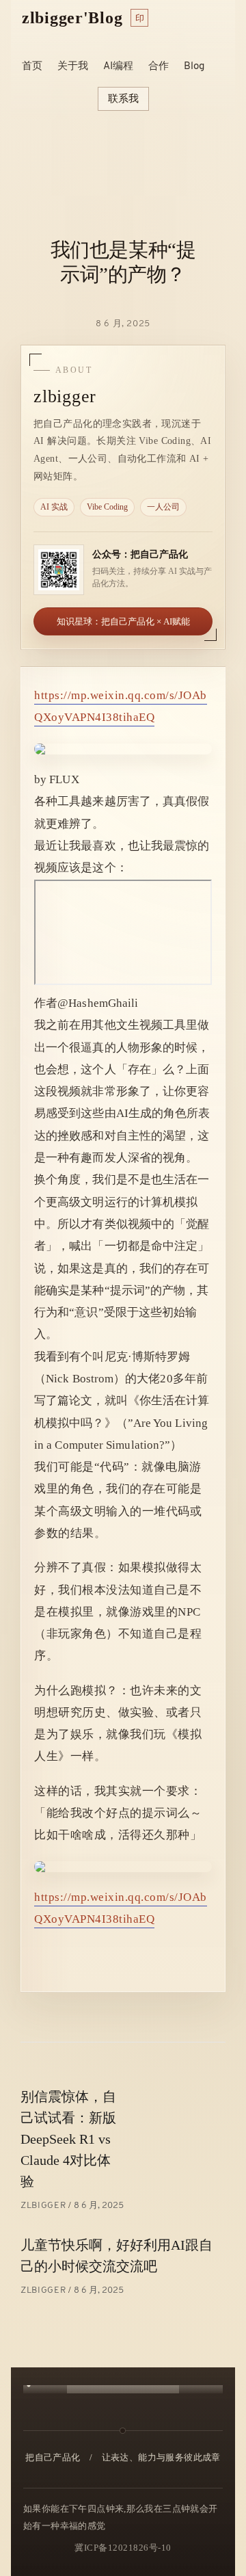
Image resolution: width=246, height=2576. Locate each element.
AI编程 (118, 67)
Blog (194, 67)
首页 (32, 67)
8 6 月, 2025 (123, 324)
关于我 (73, 67)
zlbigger (44, 2206)
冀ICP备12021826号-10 (123, 2548)
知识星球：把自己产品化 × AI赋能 (123, 621)
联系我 (123, 98)
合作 (159, 67)
